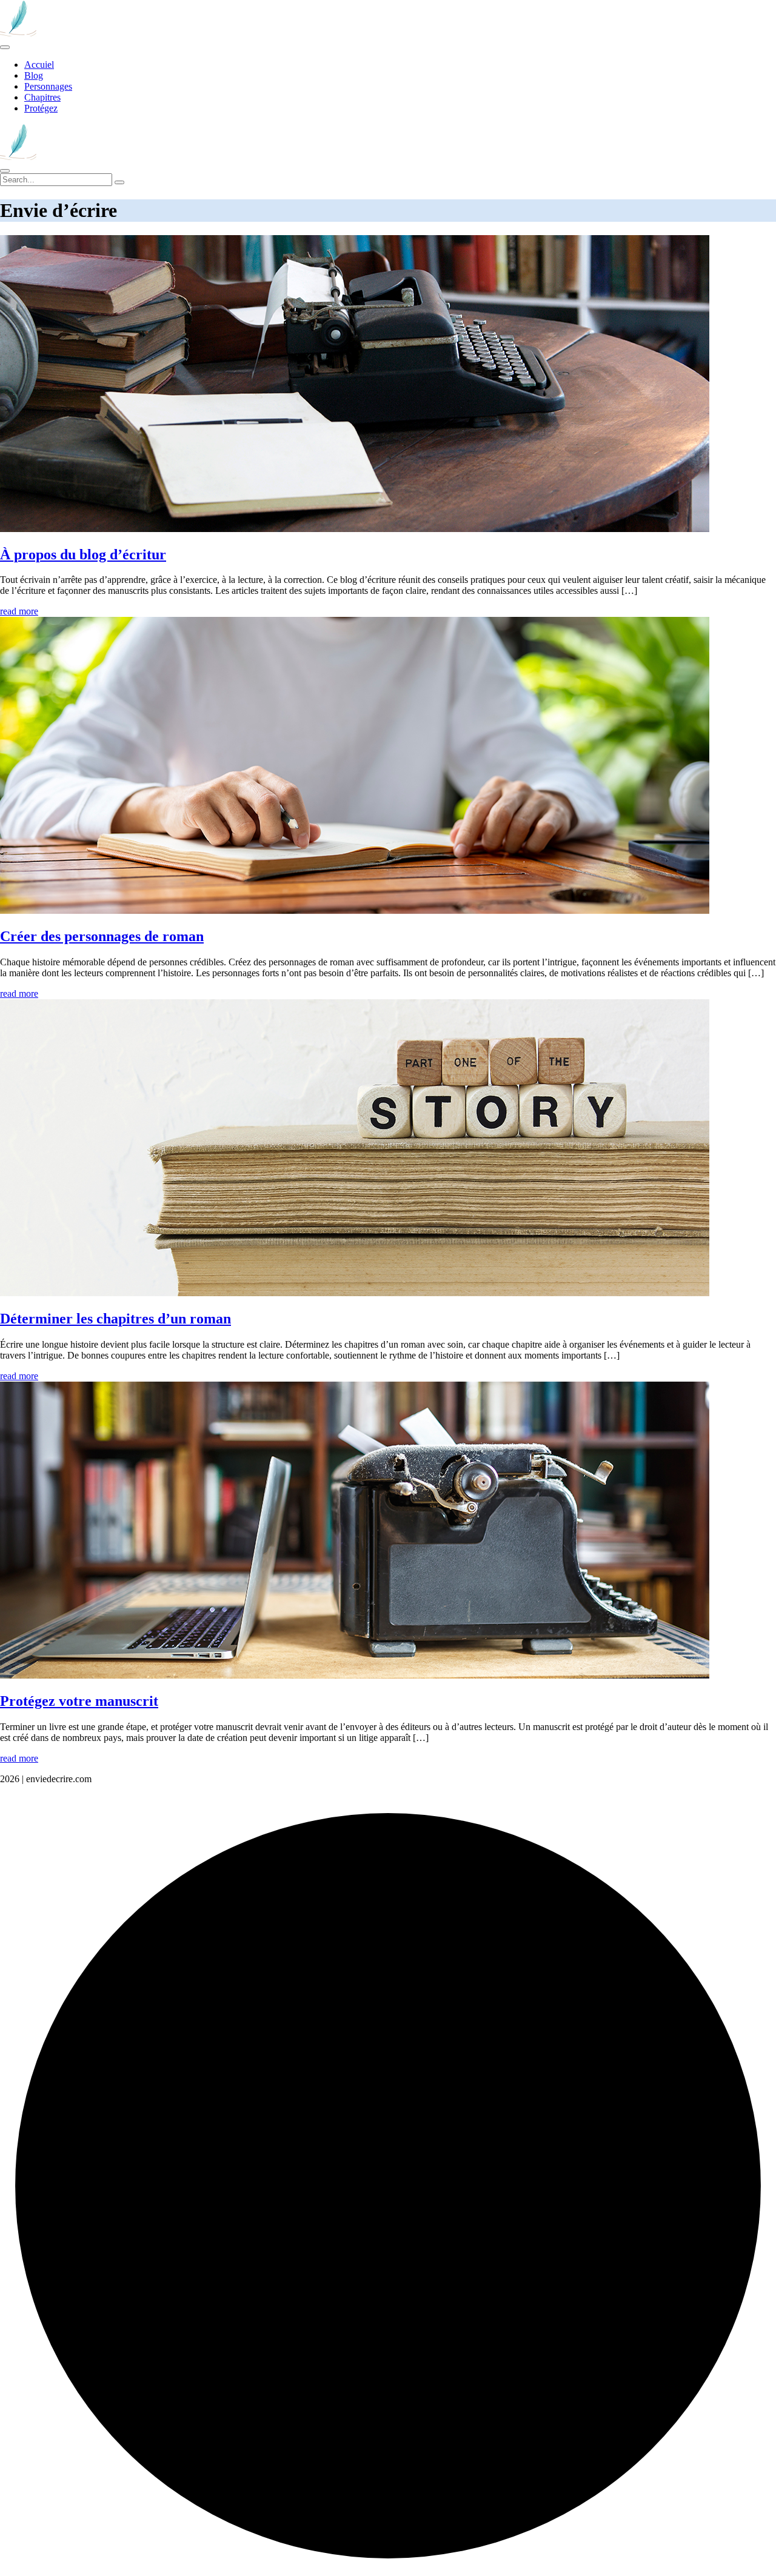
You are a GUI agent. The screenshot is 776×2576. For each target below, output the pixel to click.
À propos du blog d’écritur (83, 554)
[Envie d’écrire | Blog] (18, 33)
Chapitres (42, 97)
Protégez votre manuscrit (79, 1701)
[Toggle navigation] (5, 47)
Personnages (48, 86)
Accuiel (39, 65)
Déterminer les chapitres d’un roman (115, 1319)
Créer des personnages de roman (102, 936)
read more (19, 611)
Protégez (41, 108)
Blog (34, 75)
